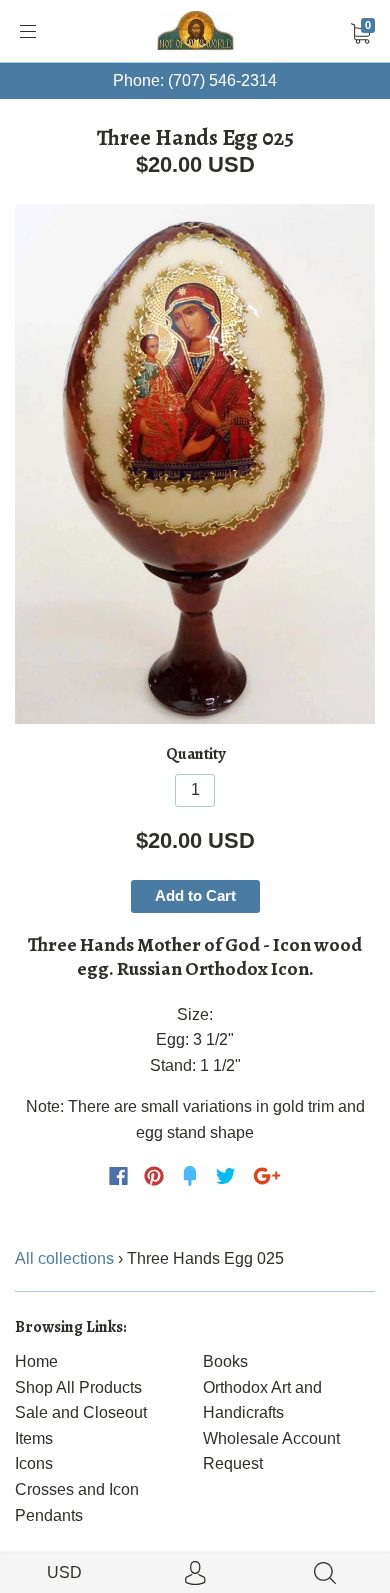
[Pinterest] (154, 1176)
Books (225, 1361)
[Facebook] (118, 1176)
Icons (34, 1463)
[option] (195, 464)
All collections (64, 1258)
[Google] (267, 1176)
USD (64, 1572)
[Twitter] (226, 1176)
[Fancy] (190, 1176)
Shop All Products (78, 1387)
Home (36, 1361)
